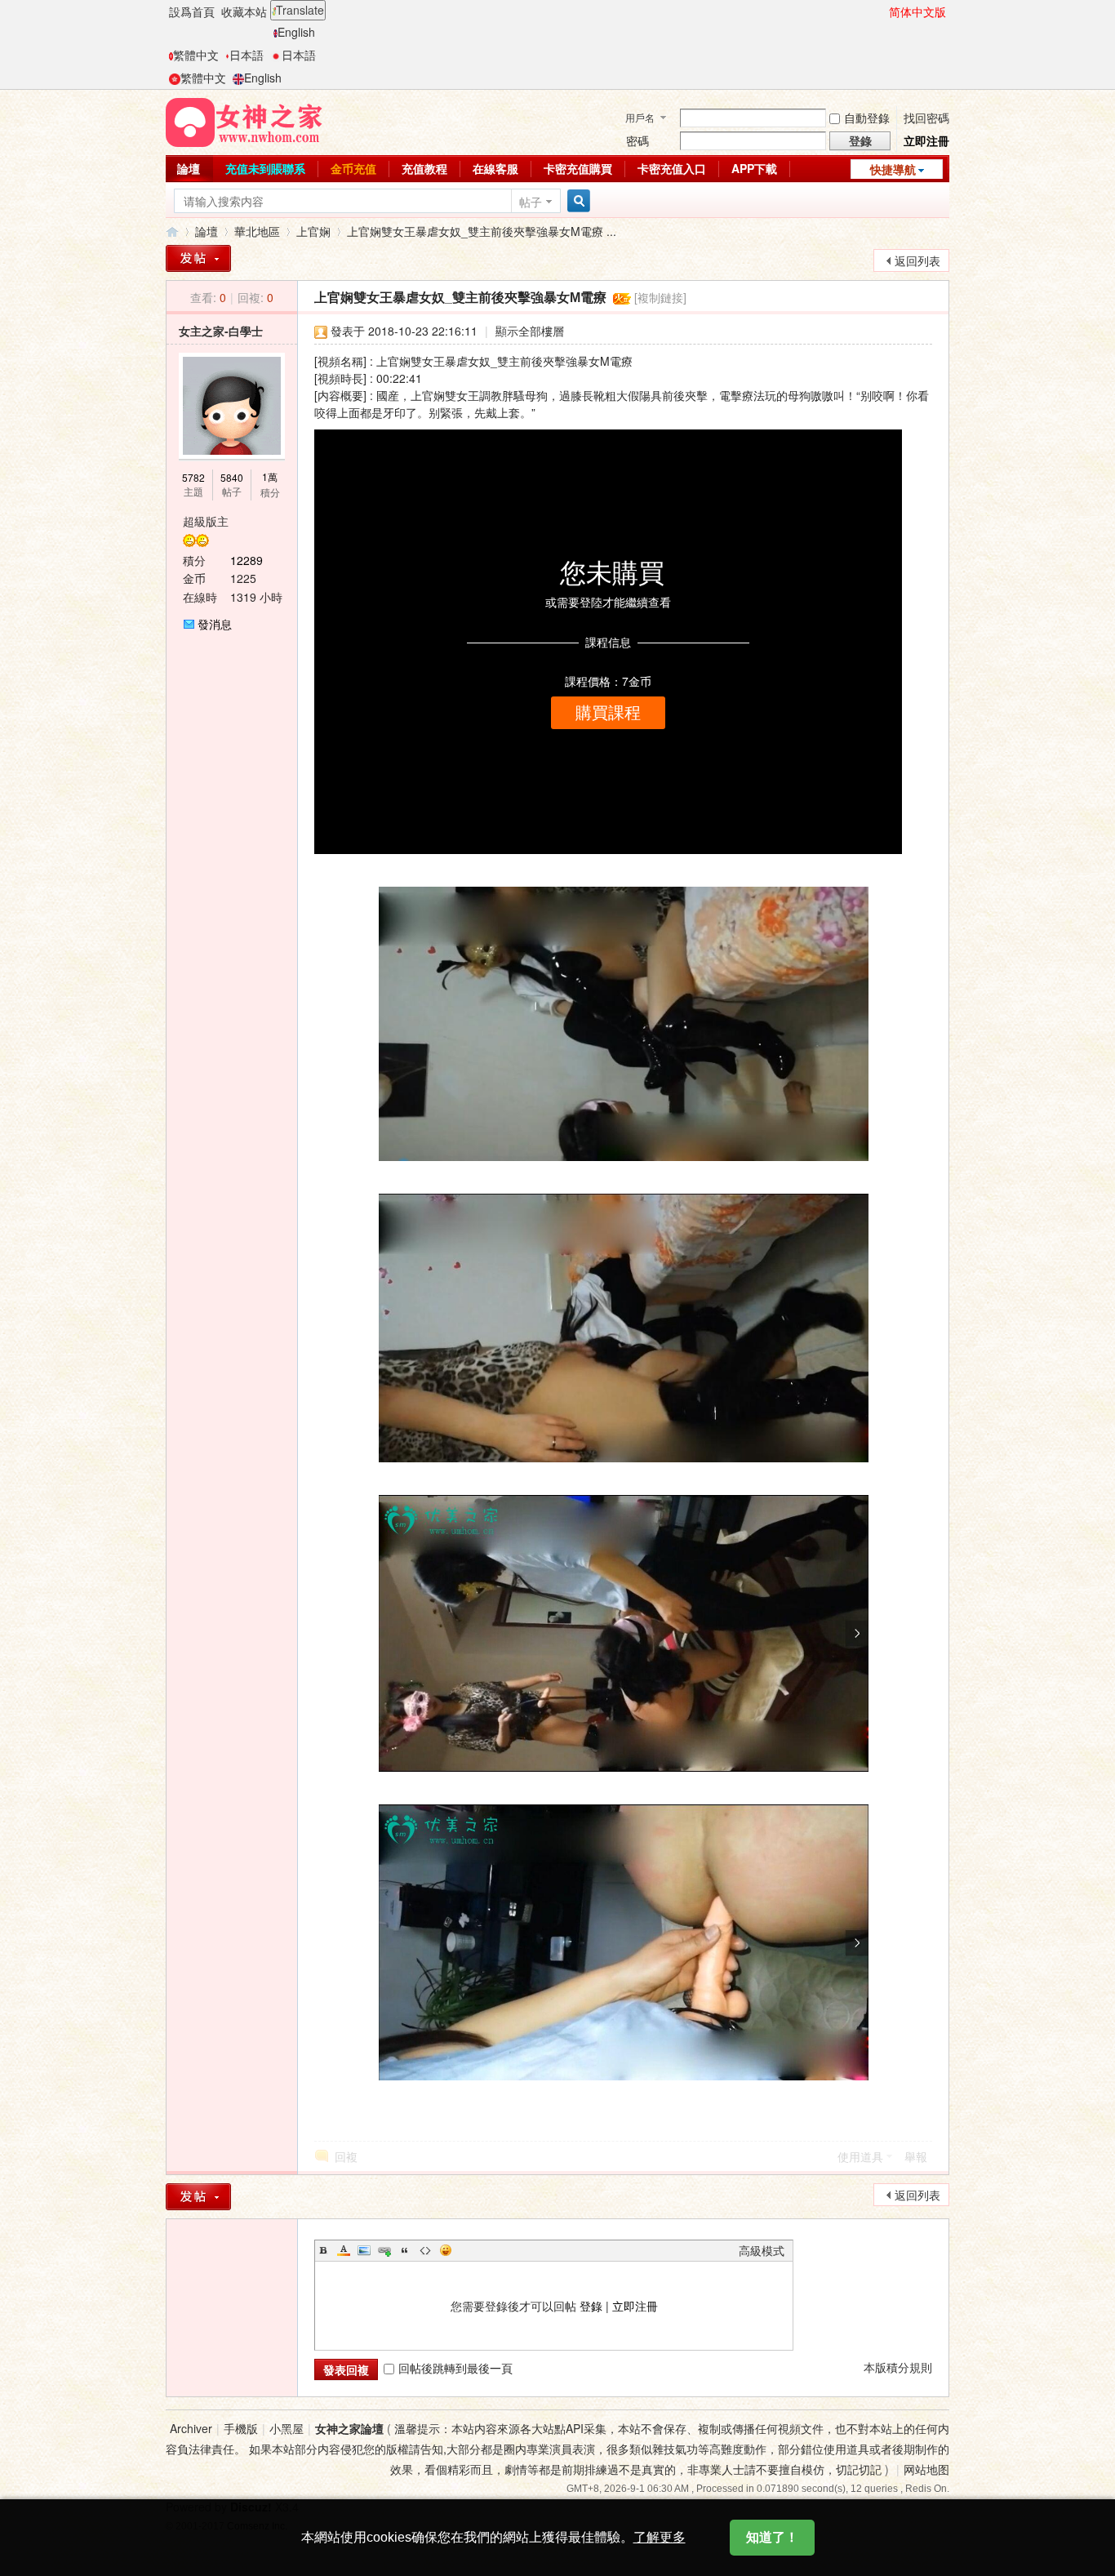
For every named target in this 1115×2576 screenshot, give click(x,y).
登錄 (591, 2306)
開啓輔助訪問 (882, 11)
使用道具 (860, 2156)
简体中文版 (917, 11)
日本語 (247, 55)
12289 (247, 560)
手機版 (241, 2428)
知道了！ (772, 2537)
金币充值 (353, 168)
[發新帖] (198, 258)
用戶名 (640, 117)
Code (425, 2250)
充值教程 (424, 168)
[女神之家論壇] (244, 121)
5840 (232, 477)
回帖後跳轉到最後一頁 (455, 2368)
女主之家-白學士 (221, 331)
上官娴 (313, 231)
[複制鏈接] (660, 297)
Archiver (191, 2428)
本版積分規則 (898, 2367)
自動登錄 (867, 118)
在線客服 (495, 168)
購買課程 (608, 713)
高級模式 (762, 2250)
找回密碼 (926, 118)
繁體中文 (196, 55)
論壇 (189, 168)
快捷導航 (893, 169)
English (296, 32)
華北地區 (257, 231)
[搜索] (576, 201)
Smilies (446, 2250)
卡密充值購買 (578, 168)
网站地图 (926, 2469)
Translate (300, 10)
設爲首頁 (192, 11)
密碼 (637, 140)
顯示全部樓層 (530, 331)
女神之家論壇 (172, 231)
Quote (405, 2250)
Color (344, 2250)
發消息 (215, 624)
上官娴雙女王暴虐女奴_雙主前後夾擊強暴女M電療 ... (482, 231)
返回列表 (917, 260)
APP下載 (754, 168)
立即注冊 (926, 140)
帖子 (531, 202)
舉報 (916, 2156)
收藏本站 (244, 11)
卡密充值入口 (672, 168)
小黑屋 (287, 2428)
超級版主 (206, 521)
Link (384, 2250)
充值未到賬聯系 (265, 168)
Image (364, 2250)
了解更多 (660, 2537)
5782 (193, 477)
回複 (346, 2156)
